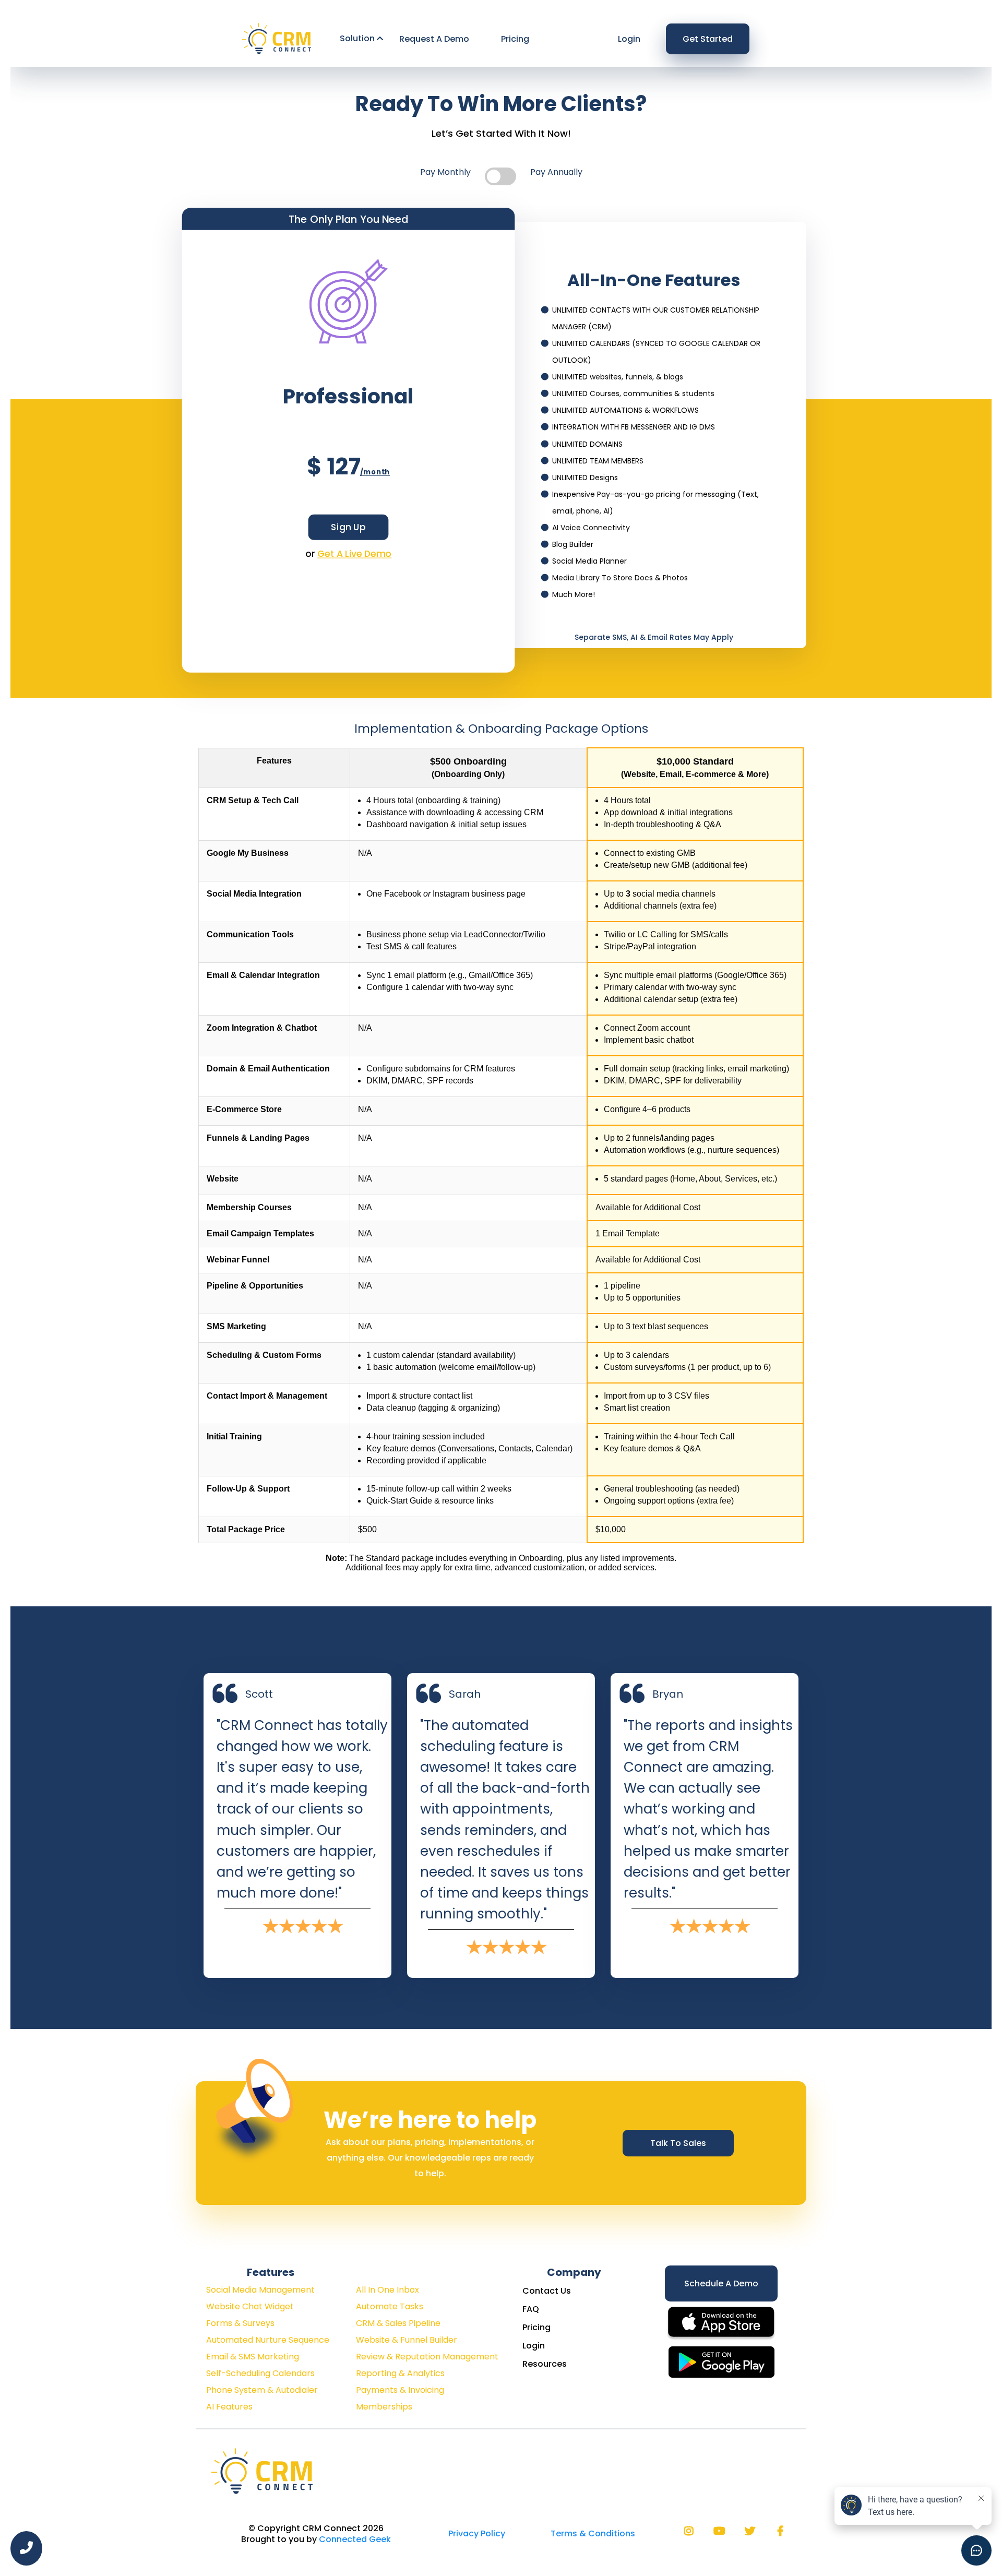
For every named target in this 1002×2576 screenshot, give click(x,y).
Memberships (384, 2407)
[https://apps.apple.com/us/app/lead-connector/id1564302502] (721, 2323)
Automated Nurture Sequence (268, 2340)
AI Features (229, 2407)
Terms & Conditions (593, 2533)
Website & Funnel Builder (407, 2340)
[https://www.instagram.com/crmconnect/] (691, 2531)
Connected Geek (355, 2539)
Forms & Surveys (240, 2323)
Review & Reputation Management (427, 2357)
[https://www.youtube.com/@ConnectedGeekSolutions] (722, 2531)
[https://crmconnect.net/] (264, 2470)
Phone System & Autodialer (262, 2390)
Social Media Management (260, 2290)
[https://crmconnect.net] (278, 38)
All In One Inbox (387, 2290)
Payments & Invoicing (400, 2390)
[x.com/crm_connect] (753, 2531)
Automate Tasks (390, 2306)
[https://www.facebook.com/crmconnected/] (783, 2531)
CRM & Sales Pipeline (398, 2323)
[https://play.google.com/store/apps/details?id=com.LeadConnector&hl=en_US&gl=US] (721, 2361)
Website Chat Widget (250, 2306)
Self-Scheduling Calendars (260, 2373)
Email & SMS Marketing (253, 2357)
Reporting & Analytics (400, 2373)
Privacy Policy (477, 2533)
